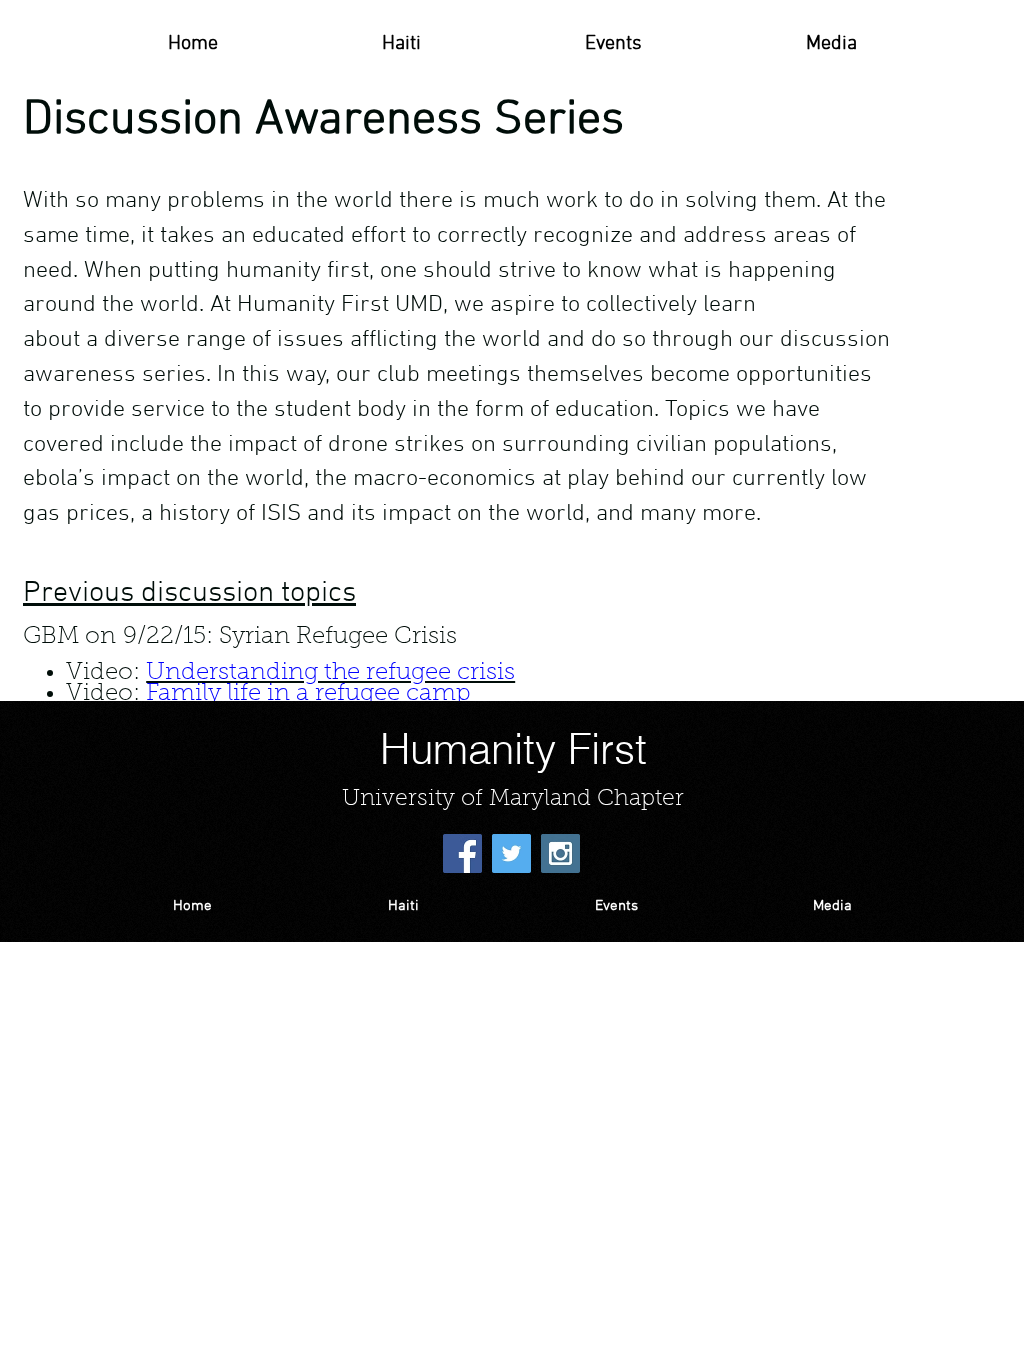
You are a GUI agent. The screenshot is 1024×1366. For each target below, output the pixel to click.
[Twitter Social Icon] (511, 853)
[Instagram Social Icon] (560, 853)
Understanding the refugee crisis (330, 673)
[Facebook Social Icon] (462, 853)
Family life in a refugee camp (308, 694)
